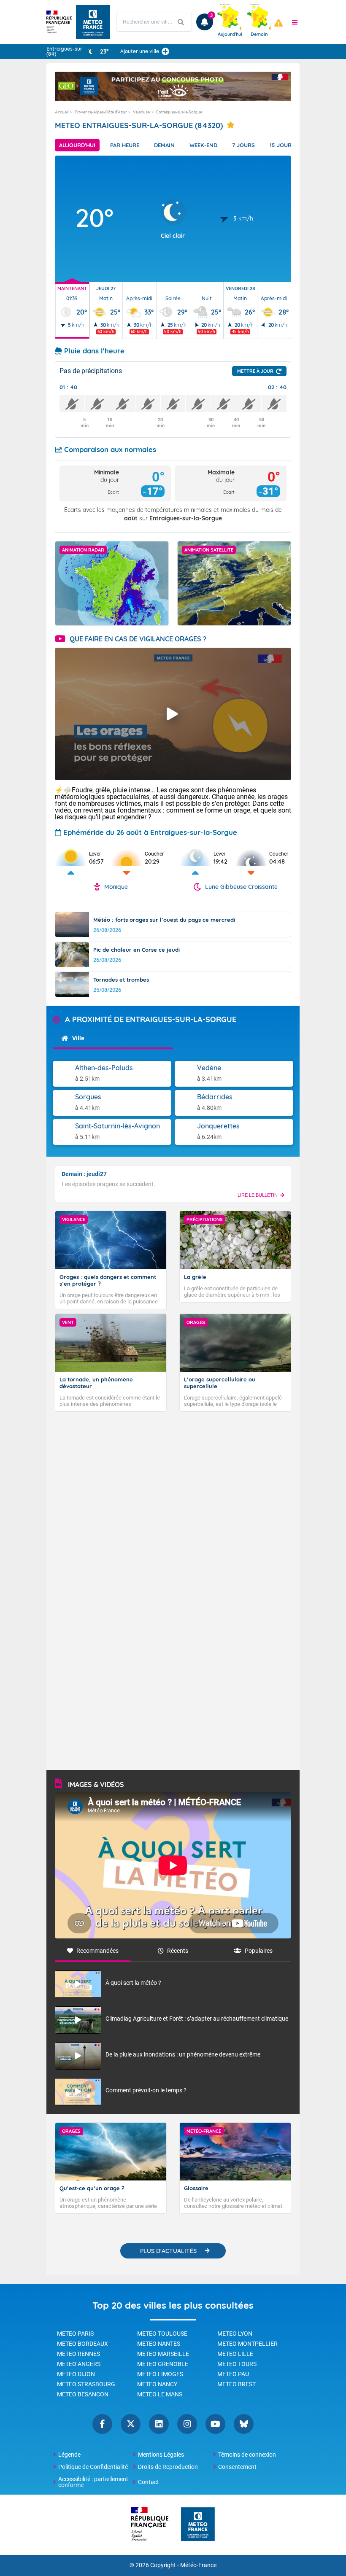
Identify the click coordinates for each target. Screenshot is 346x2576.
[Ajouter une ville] (165, 51)
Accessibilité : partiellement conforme (93, 2482)
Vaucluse (141, 112)
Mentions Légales (161, 2455)
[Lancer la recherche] (181, 22)
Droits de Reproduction (168, 2467)
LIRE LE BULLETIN (258, 1195)
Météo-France (198, 2565)
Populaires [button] (259, 1951)
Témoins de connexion (247, 2455)
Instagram (187, 2424)
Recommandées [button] (97, 1951)
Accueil (62, 112)
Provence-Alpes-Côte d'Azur (101, 112)
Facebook (102, 2424)
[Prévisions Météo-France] (93, 22)
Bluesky (244, 2424)
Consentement (237, 2467)
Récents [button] (178, 1951)
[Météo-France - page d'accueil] (198, 2525)
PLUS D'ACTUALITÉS (168, 2251)
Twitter (131, 2424)
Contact (149, 2482)
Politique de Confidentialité (93, 2467)
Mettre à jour (255, 371)
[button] (295, 22)
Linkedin (159, 2424)
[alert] (278, 23)
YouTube (215, 2424)
